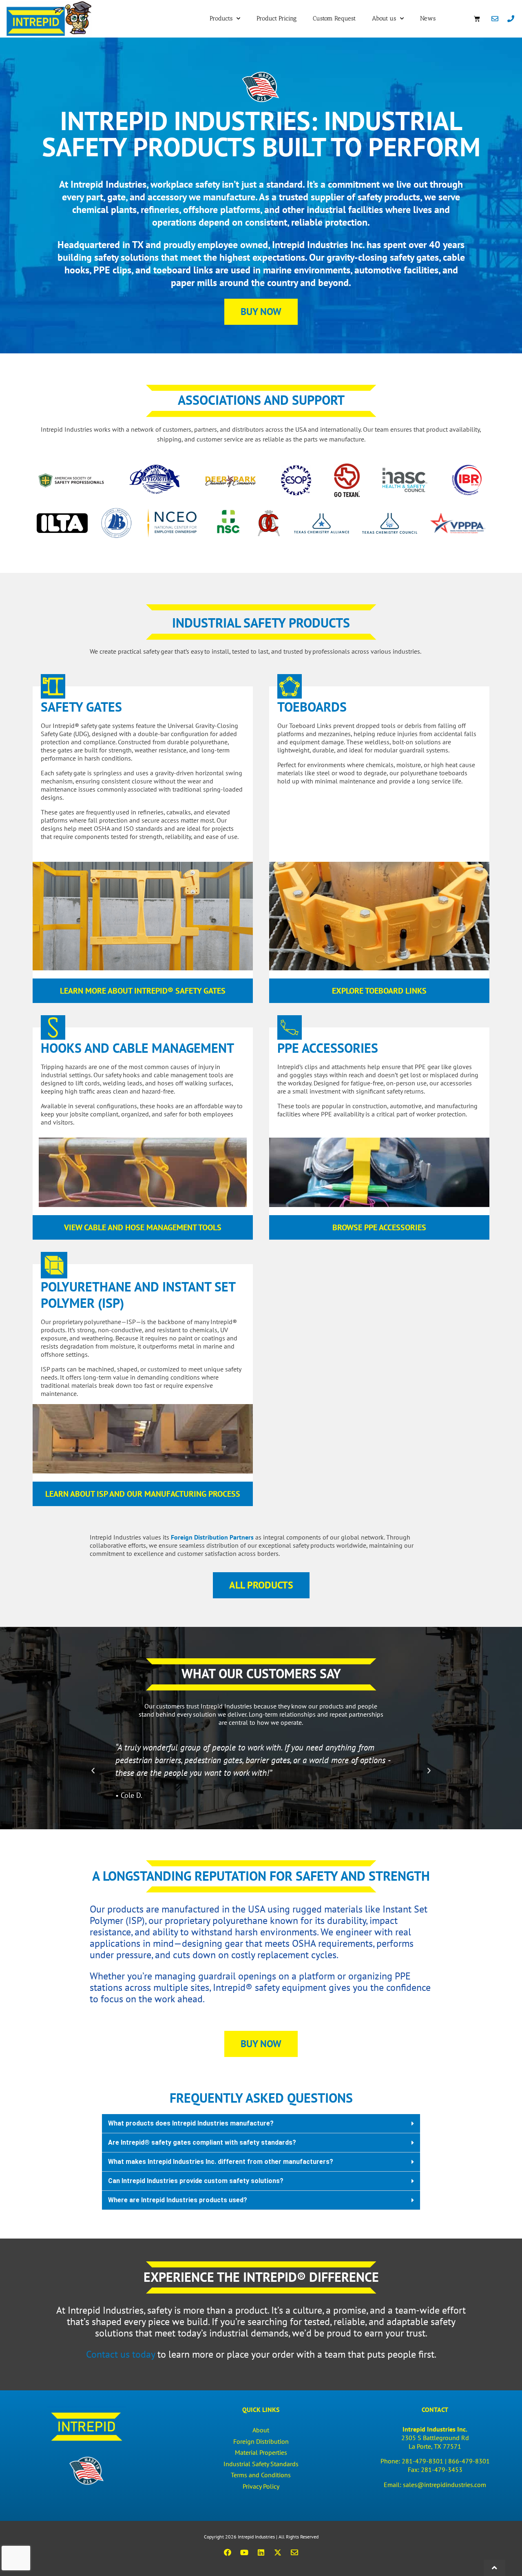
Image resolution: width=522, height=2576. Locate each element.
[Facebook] (228, 2552)
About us (384, 18)
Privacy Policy (261, 2486)
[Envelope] (495, 18)
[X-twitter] (278, 2552)
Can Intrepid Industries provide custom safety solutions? (196, 2181)
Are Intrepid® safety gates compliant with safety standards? (202, 2142)
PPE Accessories (328, 1048)
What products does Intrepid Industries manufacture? (191, 2123)
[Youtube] (244, 2552)
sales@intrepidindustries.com (445, 2485)
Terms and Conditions (261, 2475)
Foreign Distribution (261, 2441)
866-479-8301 (469, 2461)
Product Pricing (276, 18)
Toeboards (312, 707)
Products (221, 18)
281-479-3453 (442, 2469)
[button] (93, 1771)
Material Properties (261, 2452)
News (428, 18)
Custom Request (334, 18)
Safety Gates (81, 707)
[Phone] (511, 18)
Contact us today (121, 2354)
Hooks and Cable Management (137, 1048)
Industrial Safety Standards (261, 2464)
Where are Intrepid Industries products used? (178, 2200)
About (261, 2430)
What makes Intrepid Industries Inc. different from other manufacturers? (221, 2162)
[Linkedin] (261, 2552)
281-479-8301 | (425, 2461)
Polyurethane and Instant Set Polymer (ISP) (138, 1295)
